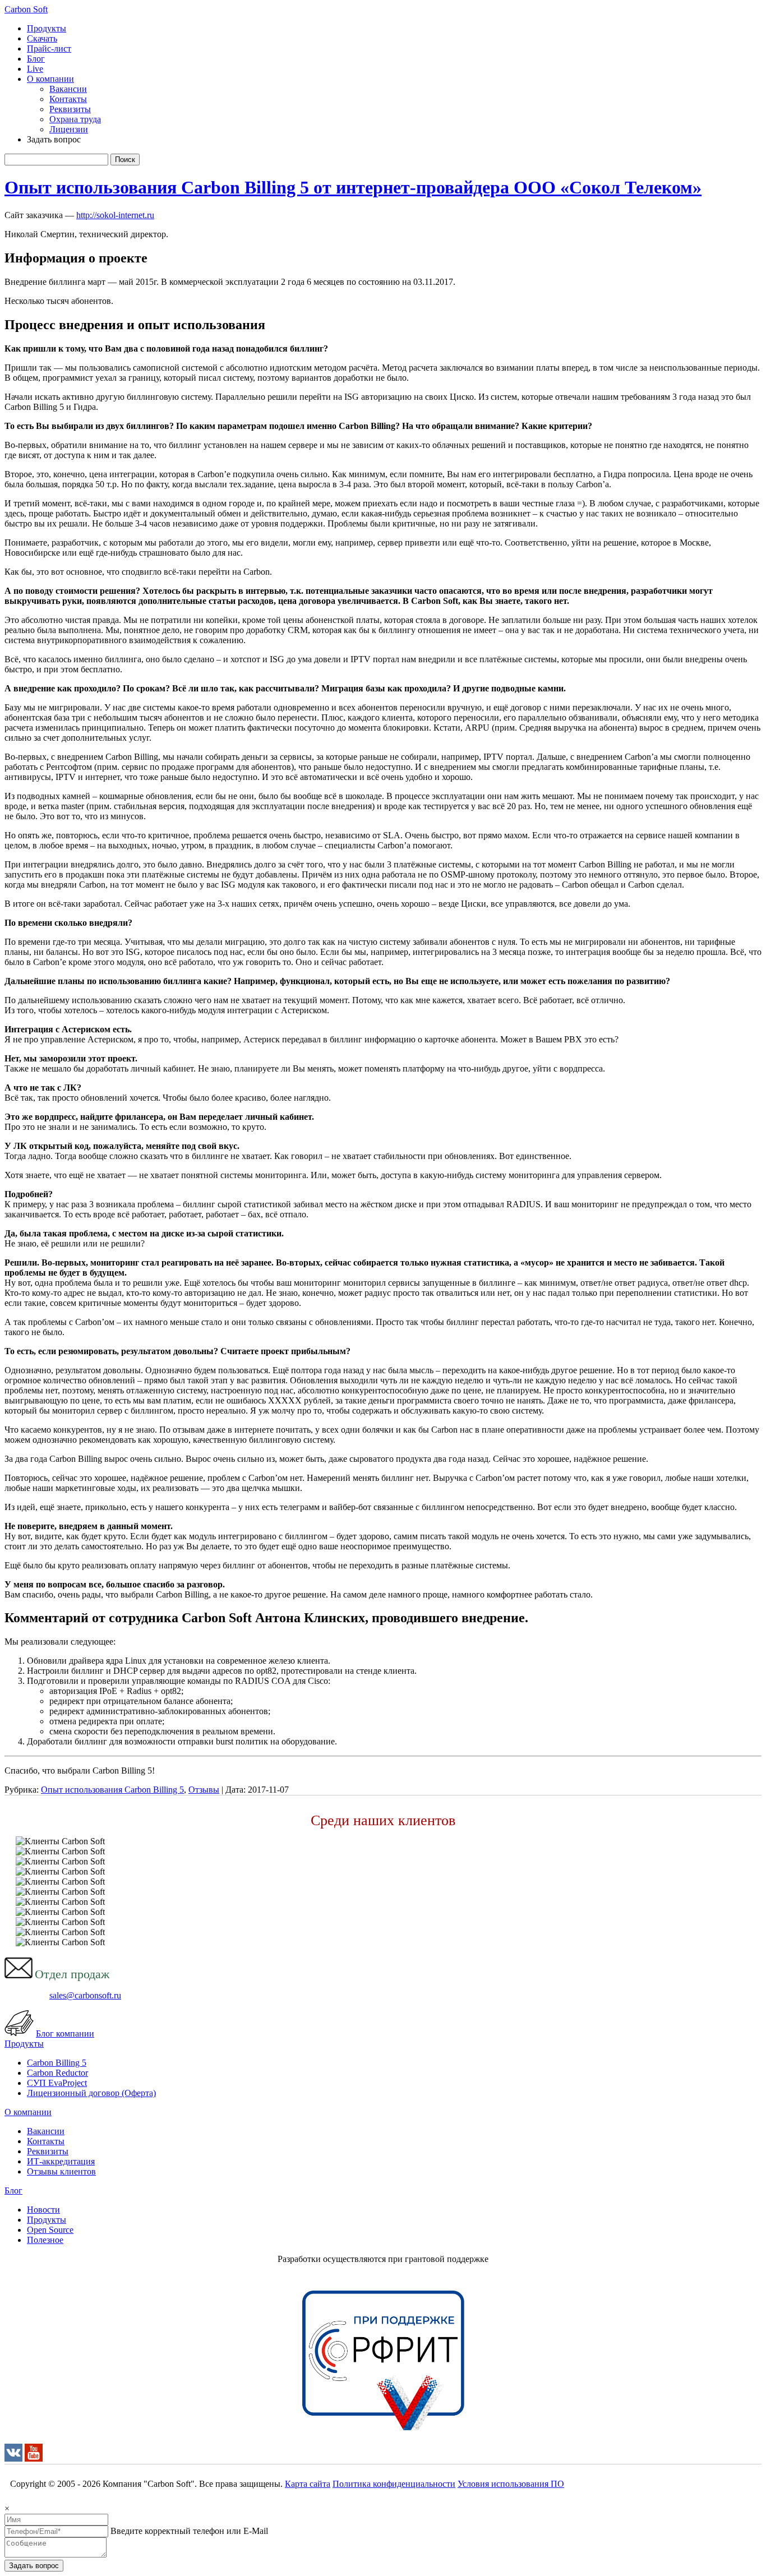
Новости (43, 2210)
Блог (36, 59)
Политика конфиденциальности (394, 2484)
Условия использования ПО (511, 2484)
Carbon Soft (26, 9)
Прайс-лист (49, 49)
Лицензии (69, 129)
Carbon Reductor (57, 2073)
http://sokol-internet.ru (115, 215)
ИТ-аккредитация (61, 2161)
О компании (50, 79)
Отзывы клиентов (61, 2171)
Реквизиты (70, 109)
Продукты (47, 28)
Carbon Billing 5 (57, 2063)
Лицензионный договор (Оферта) (91, 2093)
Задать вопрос (34, 2566)
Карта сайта (308, 2484)
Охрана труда (75, 119)
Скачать (42, 38)
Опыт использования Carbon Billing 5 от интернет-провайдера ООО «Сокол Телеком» (353, 187)
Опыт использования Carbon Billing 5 (112, 1790)
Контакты (68, 99)
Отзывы (204, 1790)
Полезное (45, 2240)
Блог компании (65, 2033)
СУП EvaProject (57, 2083)
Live (35, 69)
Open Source (50, 2230)
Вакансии (68, 89)
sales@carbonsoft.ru (85, 1995)
